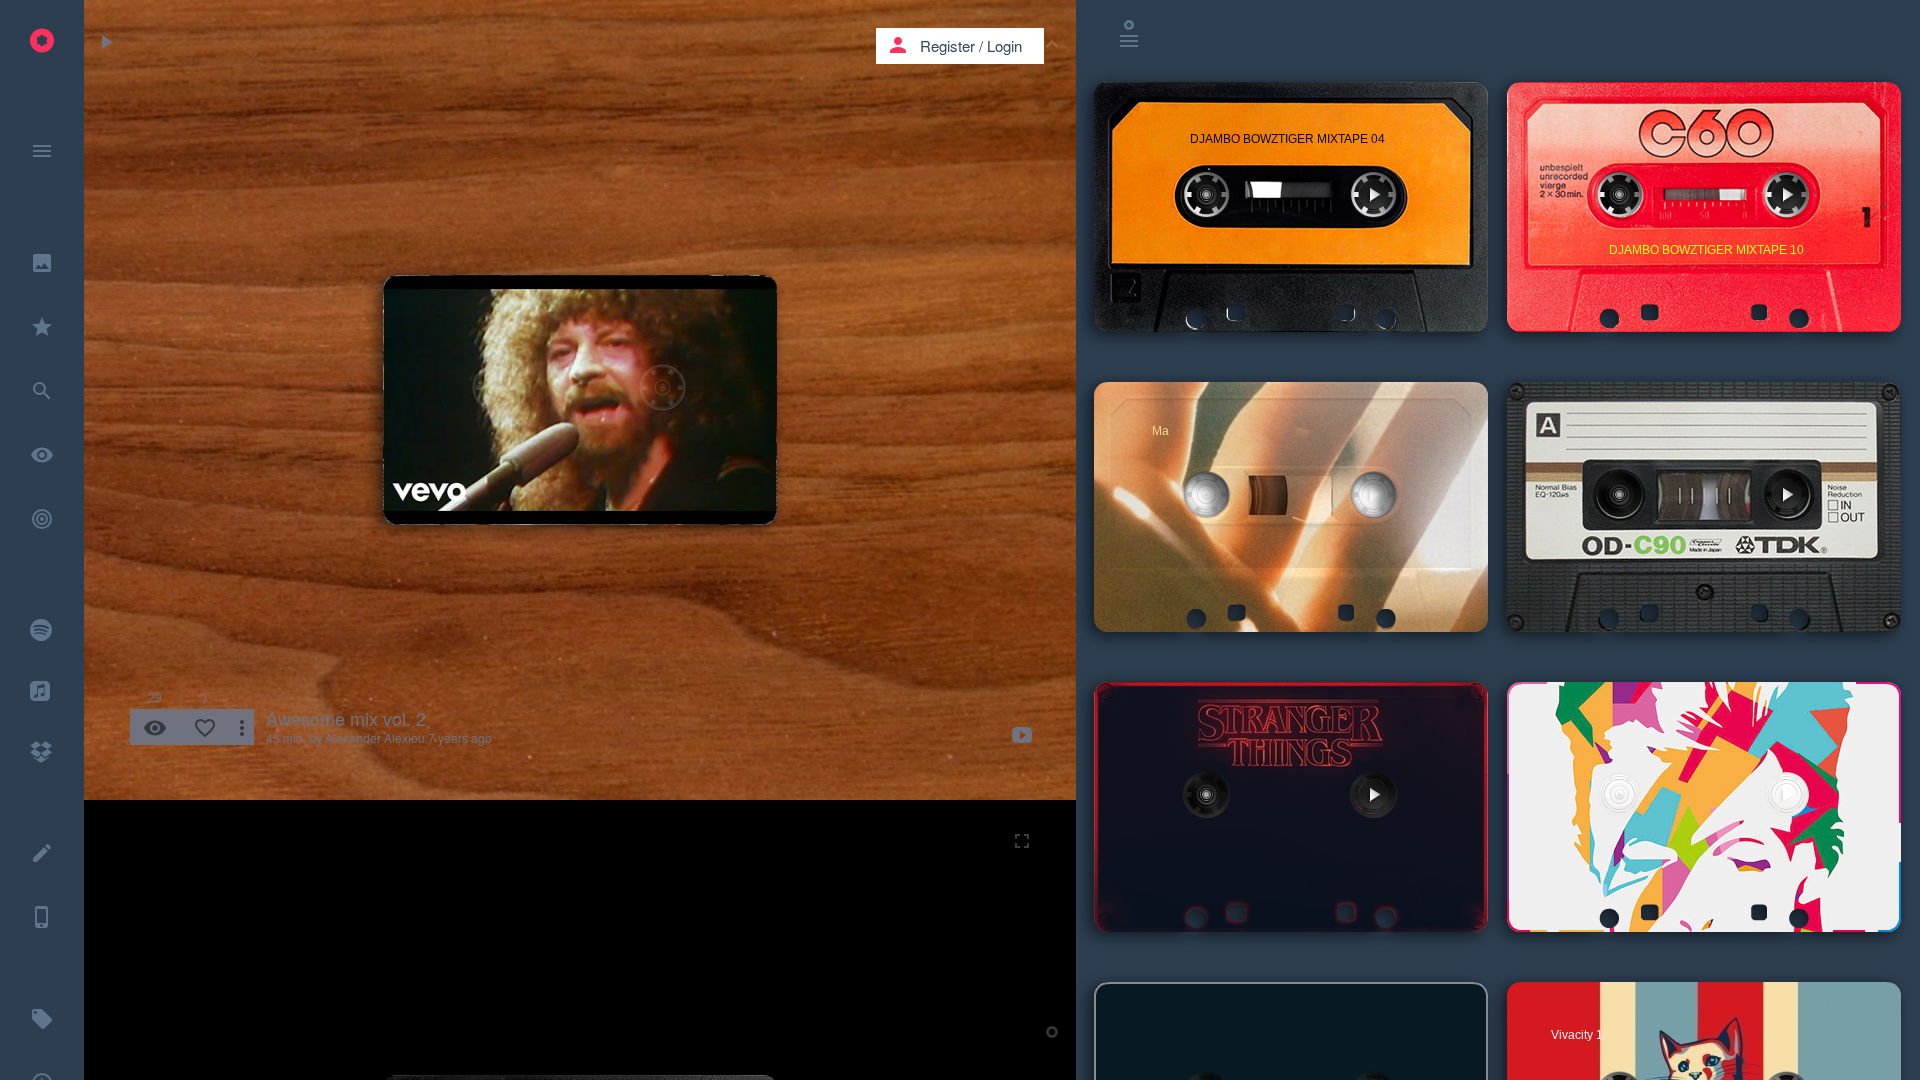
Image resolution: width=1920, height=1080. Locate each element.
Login (1004, 45)
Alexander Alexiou (375, 737)
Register (947, 45)
